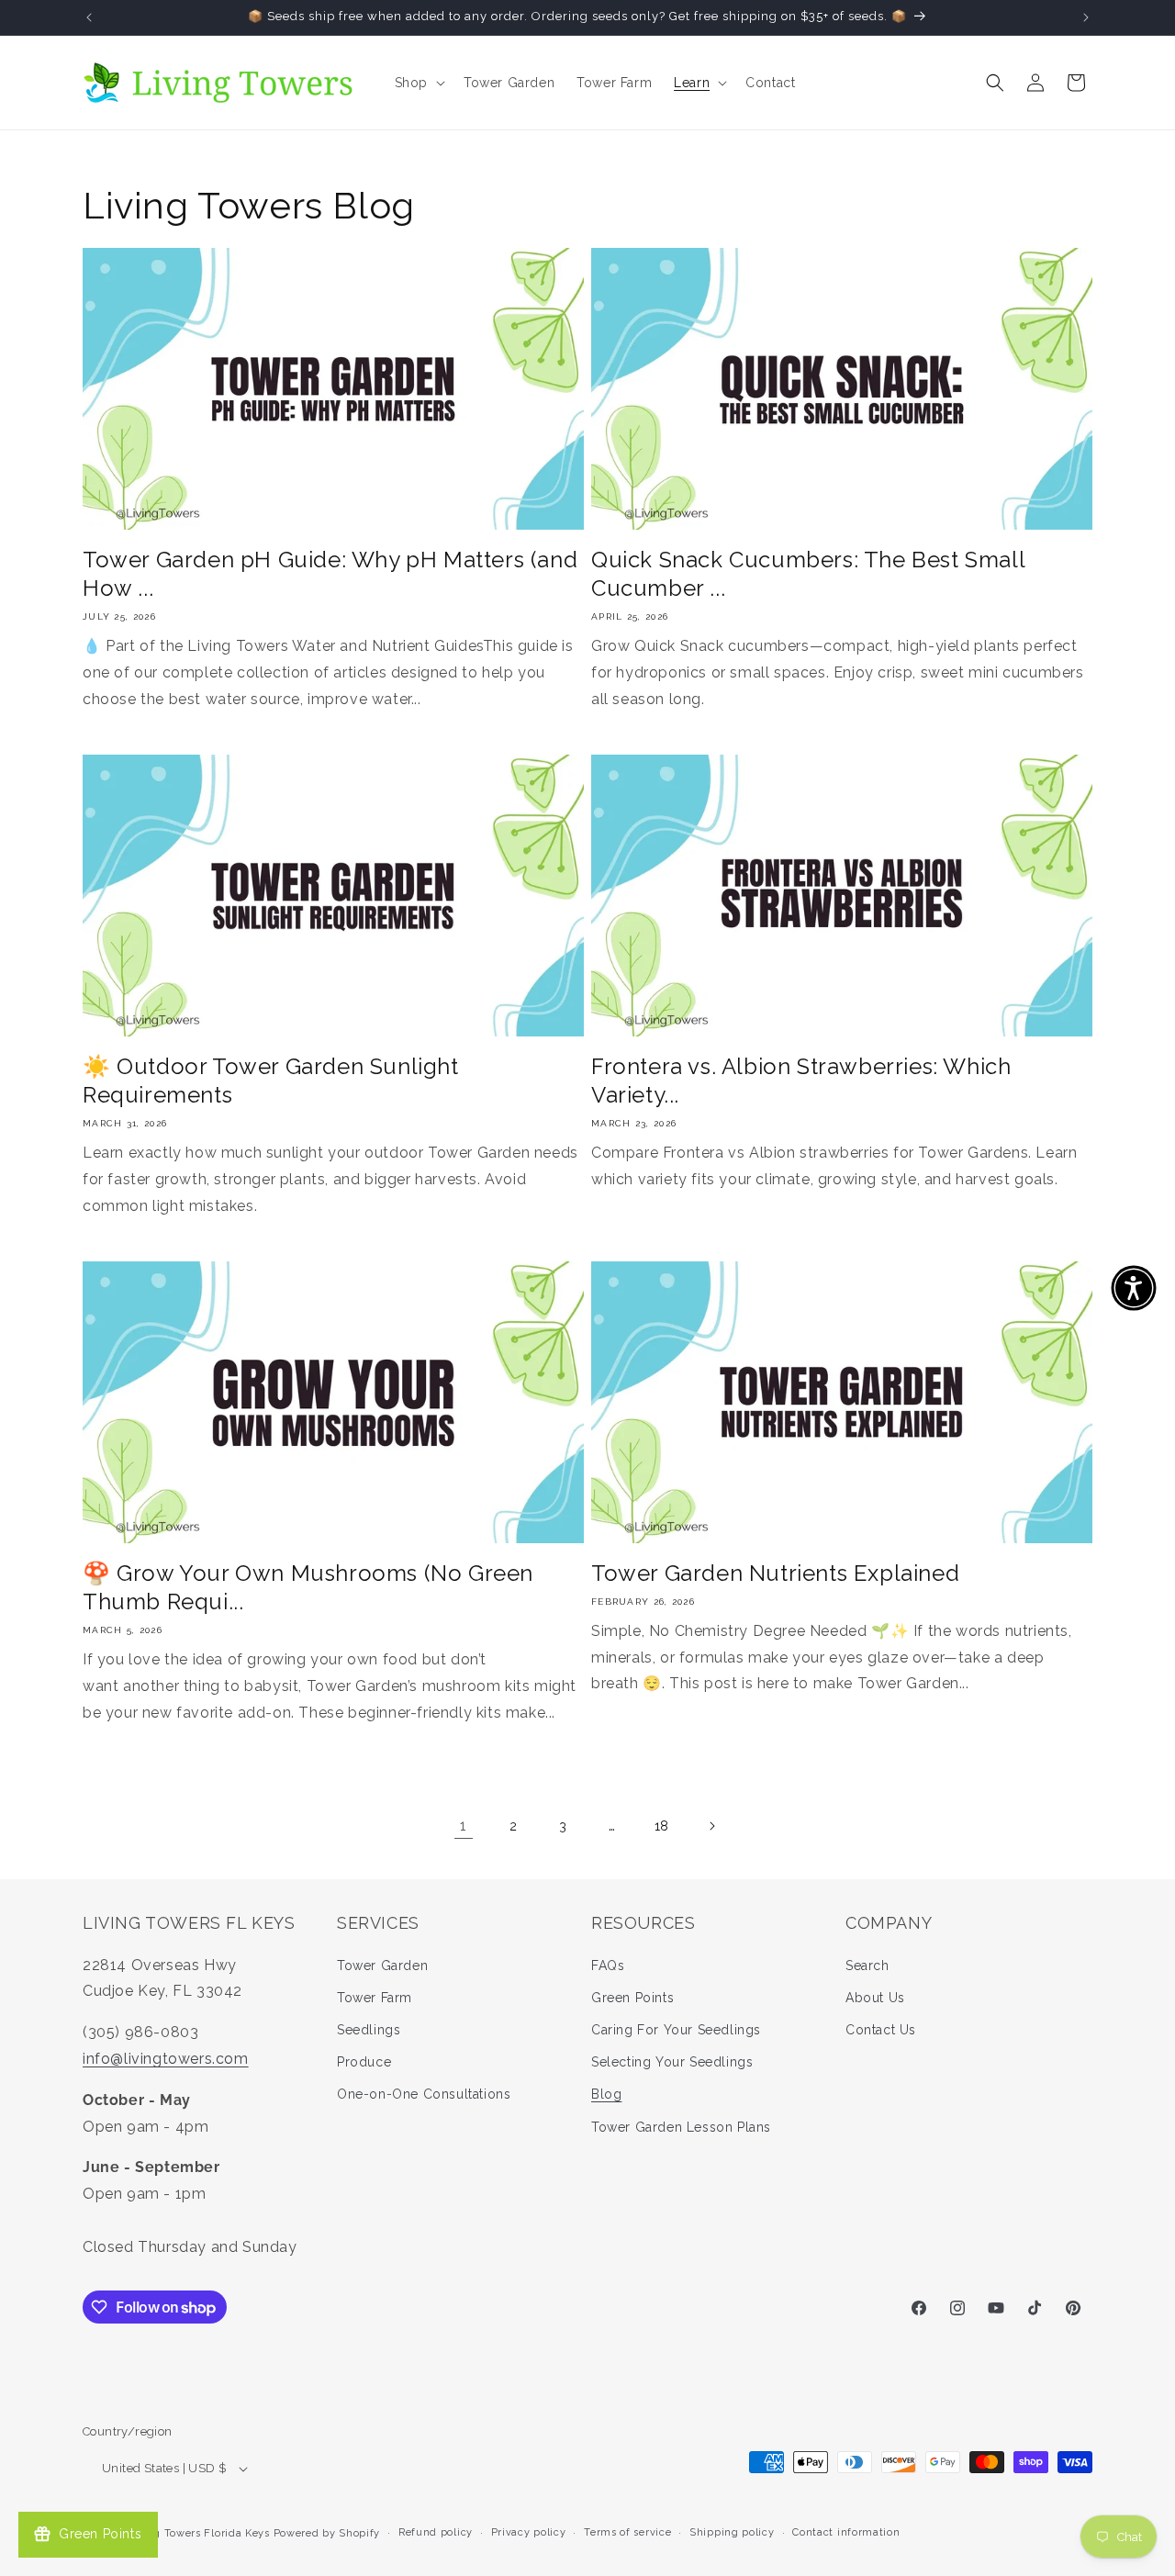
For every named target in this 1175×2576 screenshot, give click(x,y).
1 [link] (464, 1826)
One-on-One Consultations (424, 2095)
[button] (418, 83)
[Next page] (711, 1826)
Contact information (846, 2532)
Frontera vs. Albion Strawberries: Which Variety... (801, 1081)
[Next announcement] (1086, 17)
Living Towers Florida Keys (198, 2533)
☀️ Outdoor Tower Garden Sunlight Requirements (271, 1081)
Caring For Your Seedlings (676, 2030)
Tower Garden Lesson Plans (681, 2127)
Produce (364, 2062)
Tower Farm (375, 1998)
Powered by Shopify (327, 2533)
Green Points (632, 1998)
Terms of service (627, 2532)
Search (867, 1966)
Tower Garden (382, 1966)
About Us (875, 1998)
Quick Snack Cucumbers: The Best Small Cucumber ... (808, 574)
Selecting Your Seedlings (672, 2062)
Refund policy (436, 2532)
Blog (606, 2095)
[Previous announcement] (89, 17)
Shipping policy (732, 2532)
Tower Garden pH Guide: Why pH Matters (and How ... (330, 574)
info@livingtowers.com (166, 2059)
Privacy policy (529, 2532)
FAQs (608, 1966)
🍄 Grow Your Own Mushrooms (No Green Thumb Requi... (308, 1587)
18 (662, 1826)
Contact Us (881, 2030)
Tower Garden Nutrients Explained (775, 1573)
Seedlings (369, 2030)
